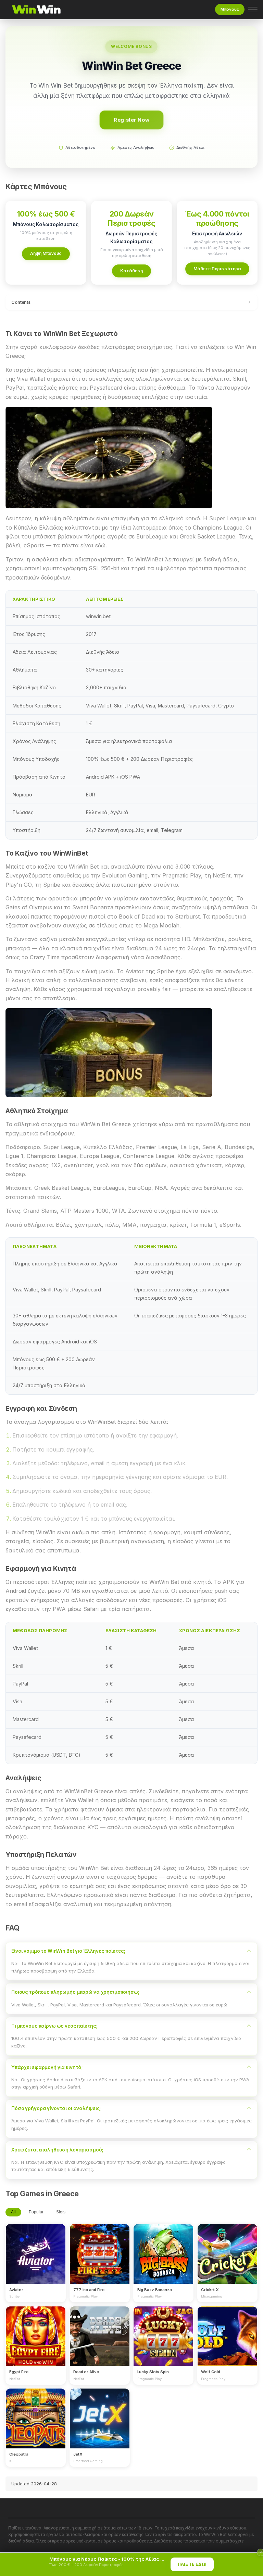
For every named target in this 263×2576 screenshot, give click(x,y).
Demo (36, 2260)
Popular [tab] (36, 2212)
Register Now (131, 120)
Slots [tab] (61, 2212)
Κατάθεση (131, 271)
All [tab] (13, 2212)
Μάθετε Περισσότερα (217, 269)
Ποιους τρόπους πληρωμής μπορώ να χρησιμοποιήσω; (75, 1992)
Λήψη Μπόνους (46, 253)
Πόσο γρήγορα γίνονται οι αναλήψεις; (56, 2108)
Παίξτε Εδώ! (192, 2564)
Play (36, 2247)
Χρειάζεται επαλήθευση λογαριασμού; (57, 2150)
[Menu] (253, 10)
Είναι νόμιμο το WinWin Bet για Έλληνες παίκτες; (68, 1951)
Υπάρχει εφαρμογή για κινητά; (47, 2067)
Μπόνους (230, 9)
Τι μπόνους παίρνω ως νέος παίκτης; (54, 2026)
